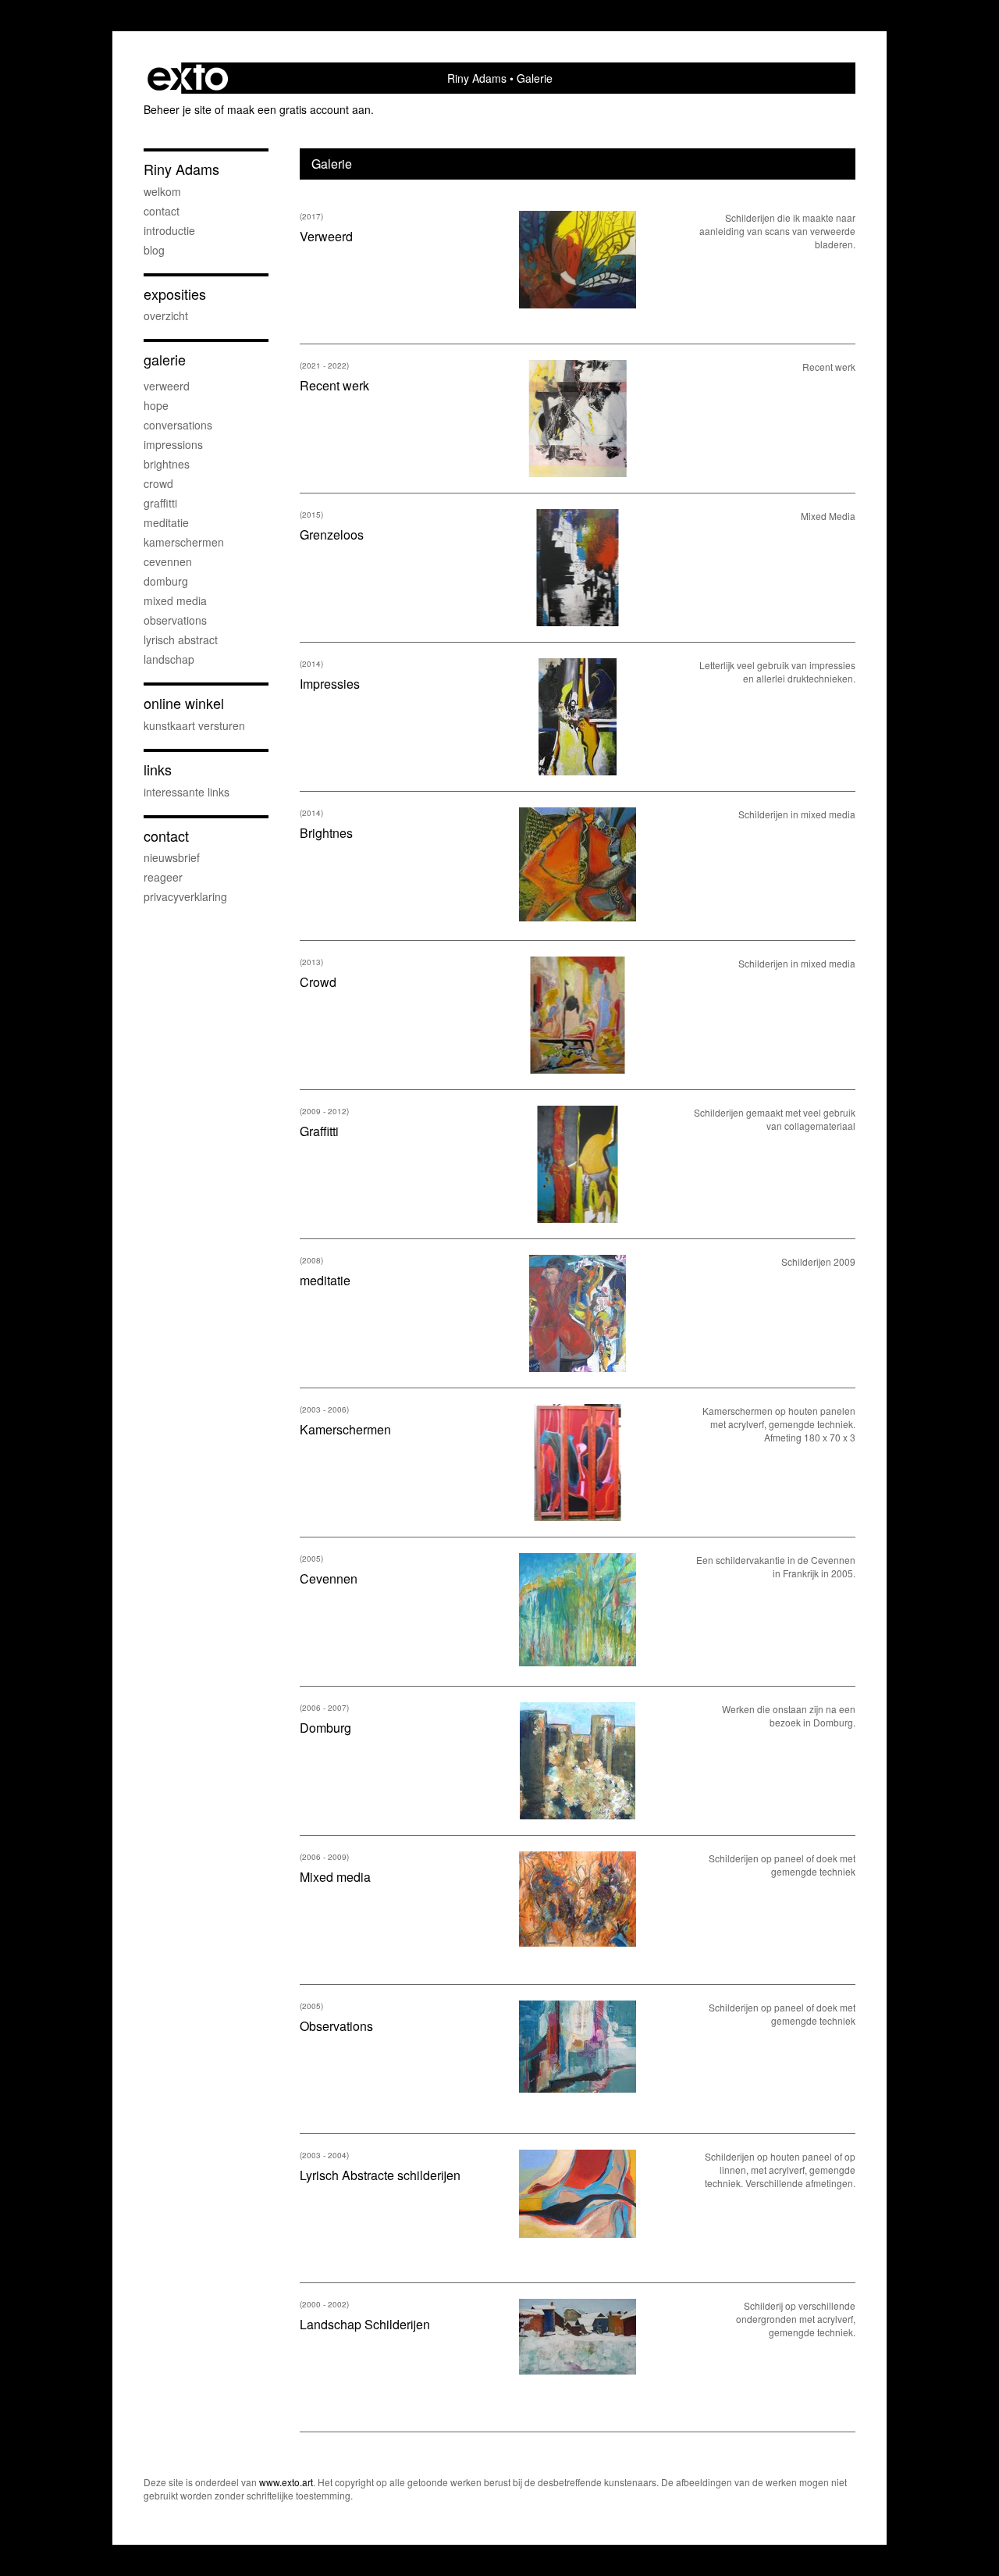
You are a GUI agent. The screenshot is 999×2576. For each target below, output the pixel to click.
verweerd (167, 386)
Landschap (169, 659)
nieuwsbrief (172, 857)
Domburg (166, 581)
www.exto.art (286, 2482)
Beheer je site (178, 109)
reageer (163, 877)
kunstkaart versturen (194, 725)
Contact (162, 211)
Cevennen (168, 561)
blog (154, 250)
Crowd (158, 483)
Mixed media (175, 600)
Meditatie (166, 522)
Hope (156, 405)
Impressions (173, 444)
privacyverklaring (185, 896)
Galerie (165, 360)
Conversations (178, 425)
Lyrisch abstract (181, 640)
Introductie (169, 230)
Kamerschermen (184, 542)
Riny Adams (477, 78)
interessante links (187, 792)
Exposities (175, 294)
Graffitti (160, 503)
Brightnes (167, 464)
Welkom (162, 191)
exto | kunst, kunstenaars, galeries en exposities (188, 78)
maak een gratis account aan (299, 109)
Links (158, 770)
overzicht (166, 315)
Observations (175, 620)
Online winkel (184, 703)
